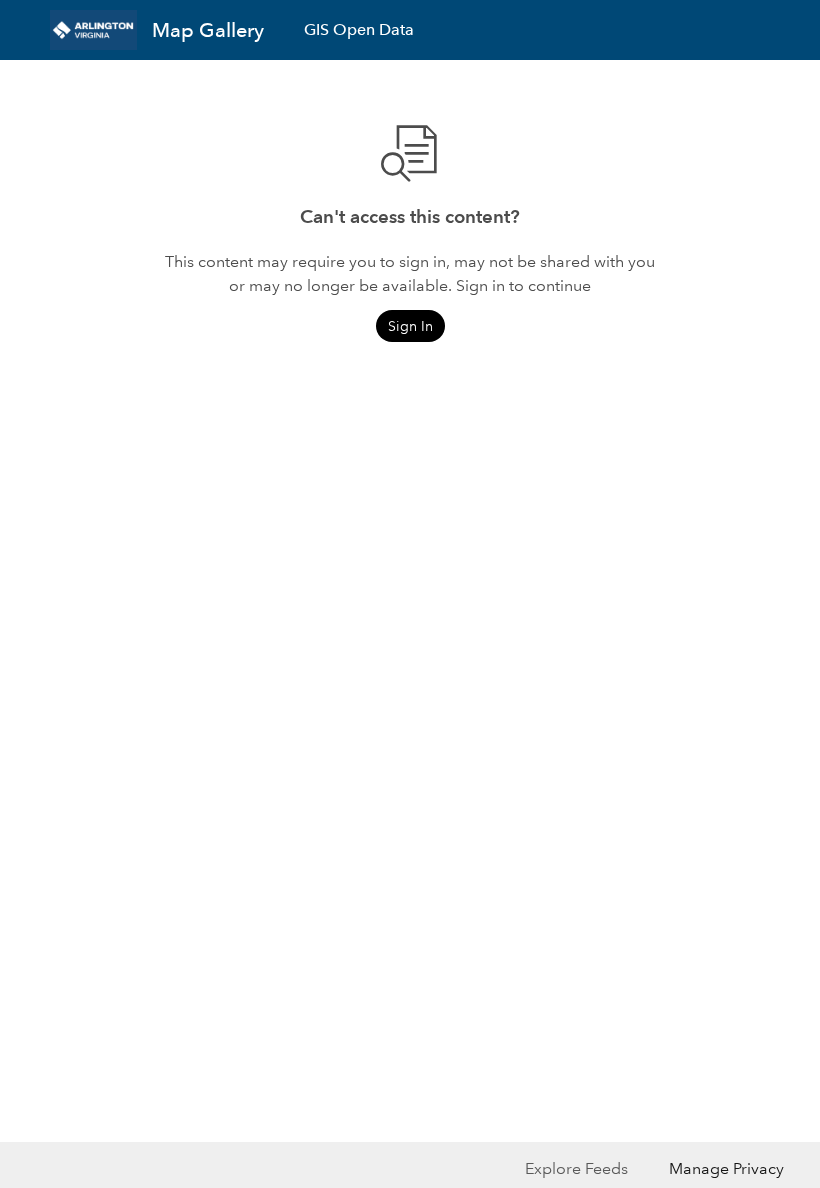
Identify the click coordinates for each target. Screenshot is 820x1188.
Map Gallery (208, 30)
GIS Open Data (359, 29)
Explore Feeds (576, 1168)
